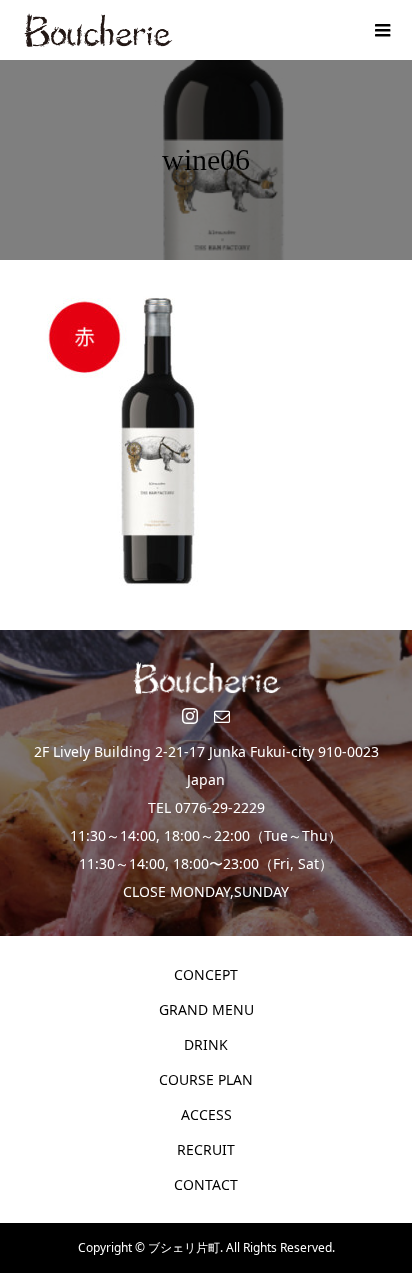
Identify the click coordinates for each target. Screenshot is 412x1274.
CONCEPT (206, 974)
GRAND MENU (206, 1009)
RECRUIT (206, 1149)
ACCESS (206, 1114)
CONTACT (206, 1184)
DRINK (206, 1044)
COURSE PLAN (206, 1079)
